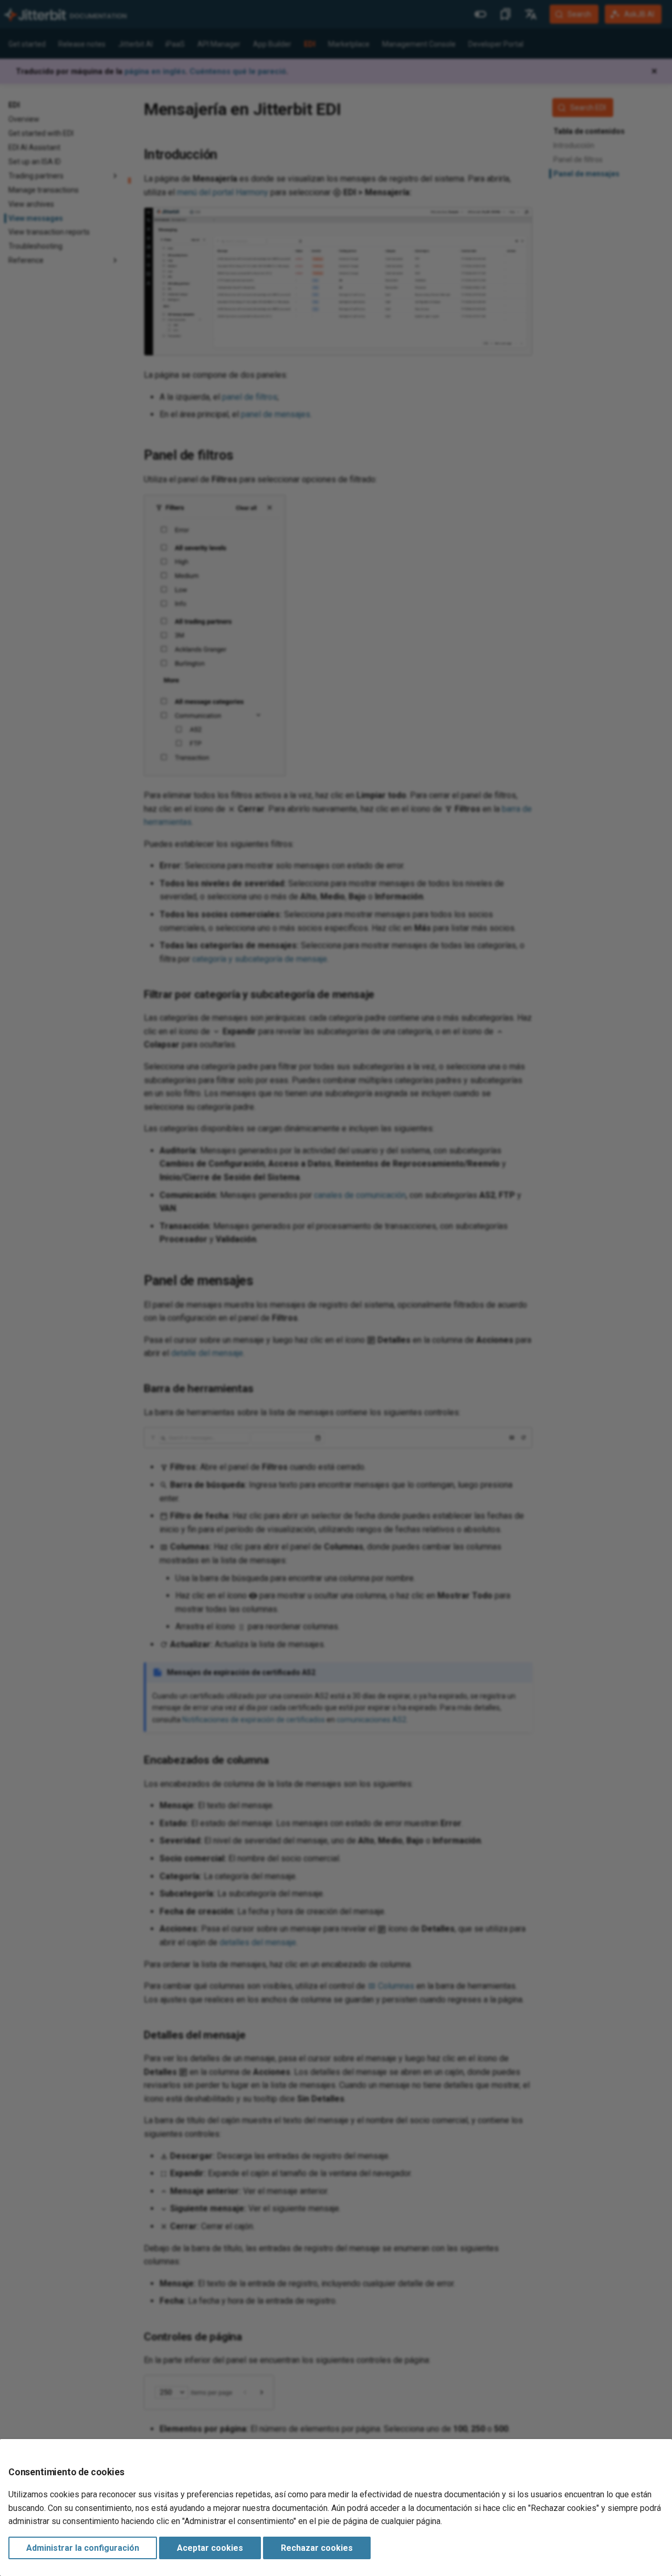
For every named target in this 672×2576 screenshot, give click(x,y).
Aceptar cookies (210, 2548)
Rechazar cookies (317, 2548)
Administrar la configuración (83, 2548)
